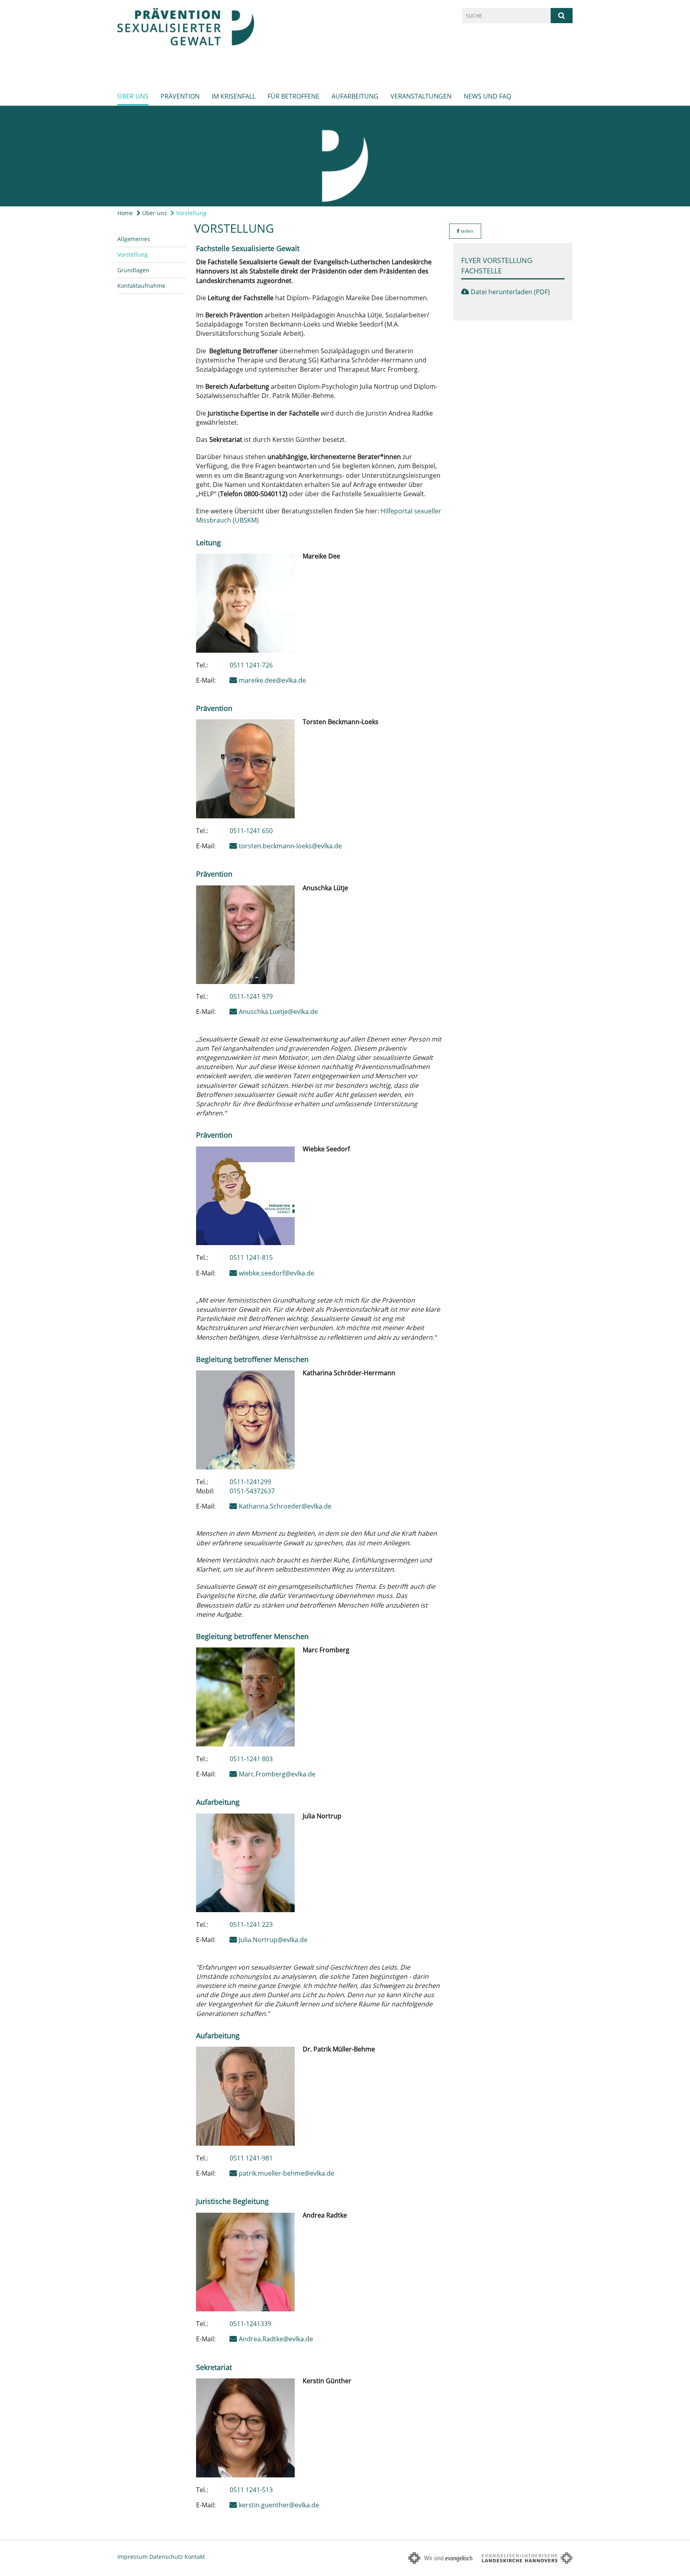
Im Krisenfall (234, 96)
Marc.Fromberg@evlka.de (277, 1774)
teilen (466, 231)
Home (125, 213)
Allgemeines (134, 239)
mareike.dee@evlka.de (272, 680)
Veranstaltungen (421, 96)
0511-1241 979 (251, 996)
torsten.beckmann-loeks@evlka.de (290, 846)
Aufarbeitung (355, 96)
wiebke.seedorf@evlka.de (277, 1273)
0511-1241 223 (251, 1925)
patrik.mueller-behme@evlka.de (287, 2173)
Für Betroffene (293, 96)
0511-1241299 (250, 1482)
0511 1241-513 (251, 2490)
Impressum (133, 2557)
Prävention (180, 96)
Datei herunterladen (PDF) (510, 292)
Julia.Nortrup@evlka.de (273, 1940)
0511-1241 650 (251, 831)
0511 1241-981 (251, 2158)
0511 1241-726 (251, 665)
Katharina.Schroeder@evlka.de (285, 1506)
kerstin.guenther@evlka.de (279, 2505)
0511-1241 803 (251, 1759)
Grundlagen (133, 270)
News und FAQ (487, 96)
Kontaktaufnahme (141, 286)
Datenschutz (166, 2557)
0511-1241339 (250, 2324)
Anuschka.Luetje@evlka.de (278, 1012)
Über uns (133, 96)
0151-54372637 (252, 1491)
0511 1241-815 (251, 1257)
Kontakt (195, 2557)
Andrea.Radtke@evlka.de (276, 2339)
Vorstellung (190, 213)
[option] (345, 156)
